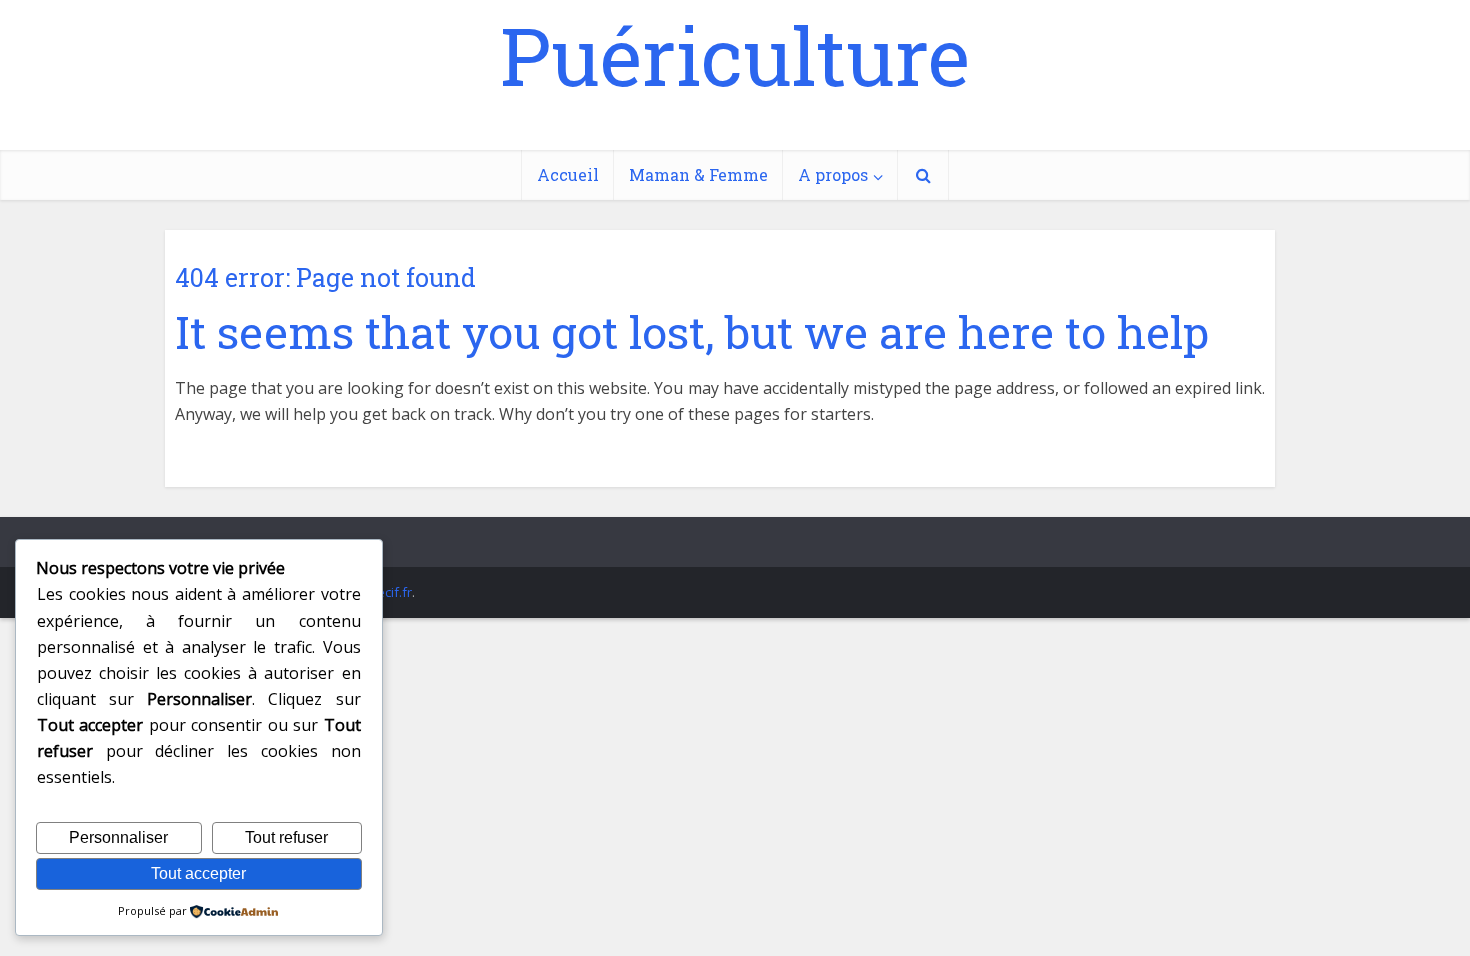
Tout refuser (286, 837)
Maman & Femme (698, 174)
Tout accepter (198, 873)
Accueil (568, 174)
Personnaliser (118, 837)
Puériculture (735, 55)
